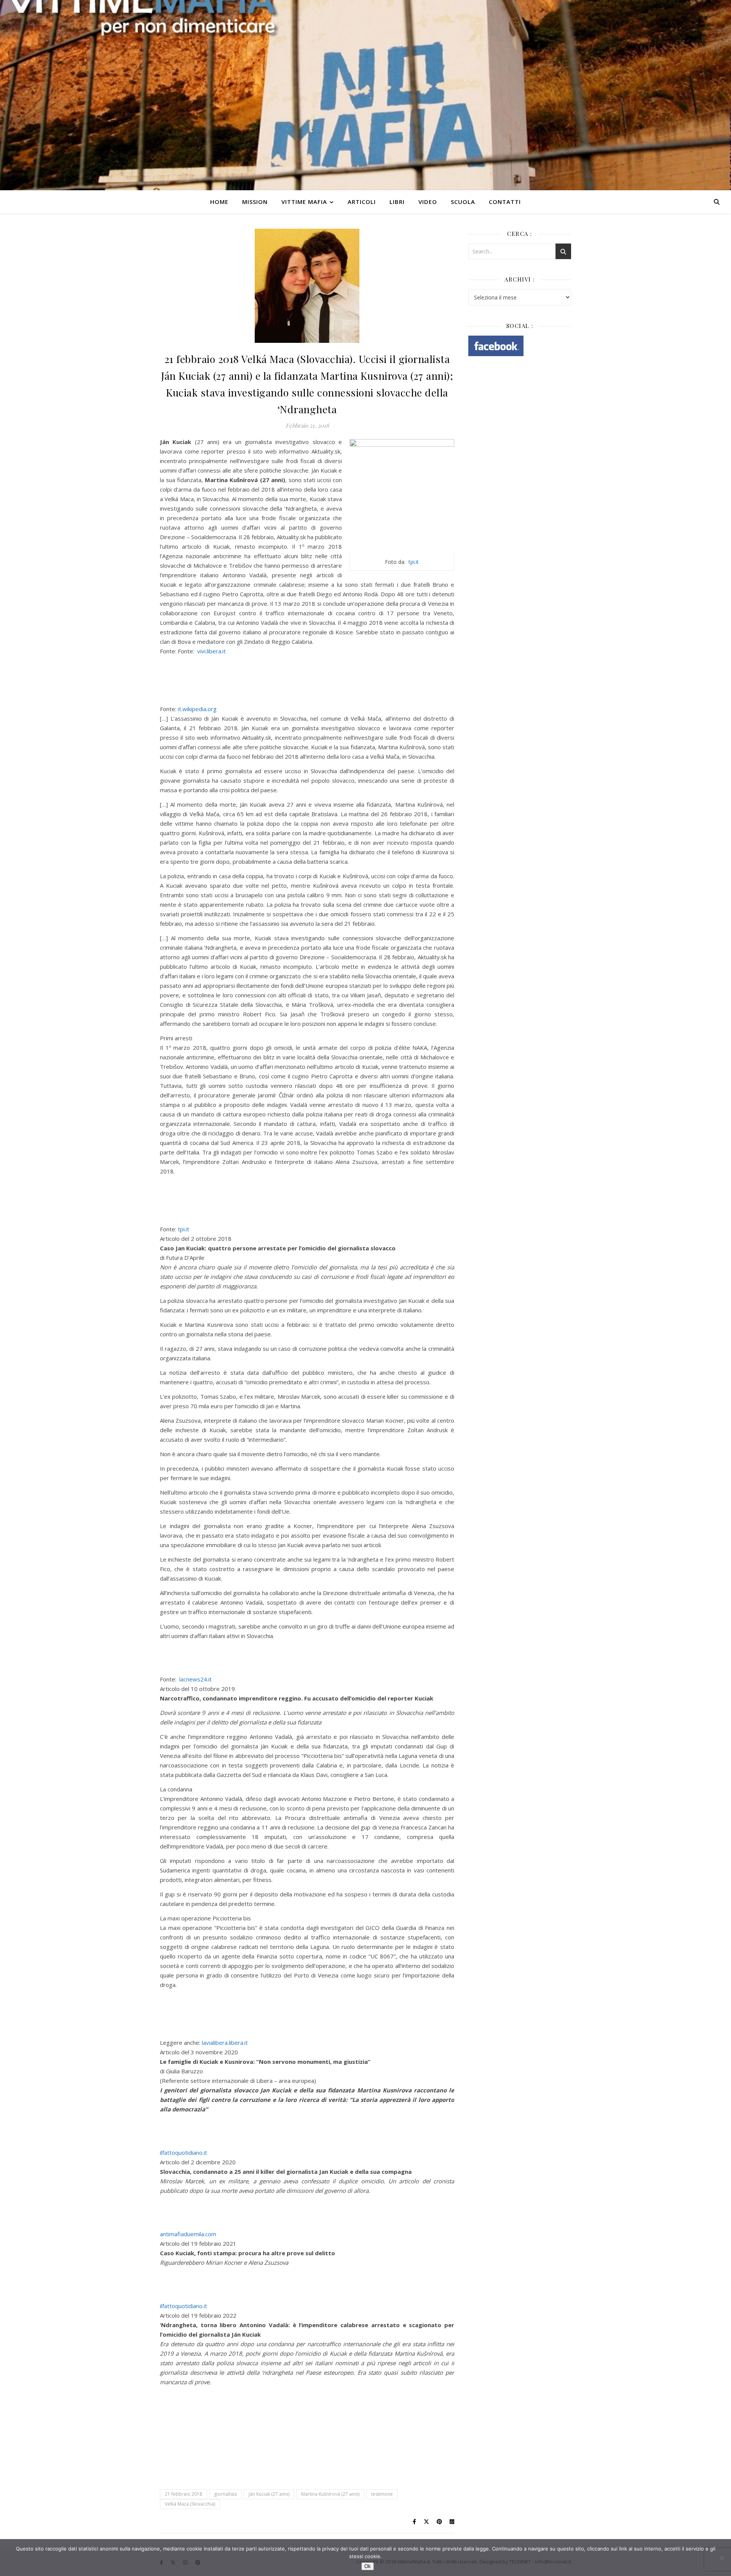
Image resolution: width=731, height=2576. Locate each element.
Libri (397, 202)
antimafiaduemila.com (188, 2234)
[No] (721, 2558)
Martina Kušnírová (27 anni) (330, 2494)
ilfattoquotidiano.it (184, 2153)
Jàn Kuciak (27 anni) (269, 2494)
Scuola (463, 202)
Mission (255, 202)
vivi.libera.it (211, 651)
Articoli (362, 202)
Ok (368, 2566)
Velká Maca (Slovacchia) (190, 2504)
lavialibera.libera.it (224, 2043)
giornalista (225, 2494)
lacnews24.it (196, 1679)
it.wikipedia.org (197, 709)
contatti (505, 202)
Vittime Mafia (304, 202)
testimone (382, 2494)
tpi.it (414, 562)
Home (219, 202)
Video (428, 202)
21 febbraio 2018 (184, 2494)
